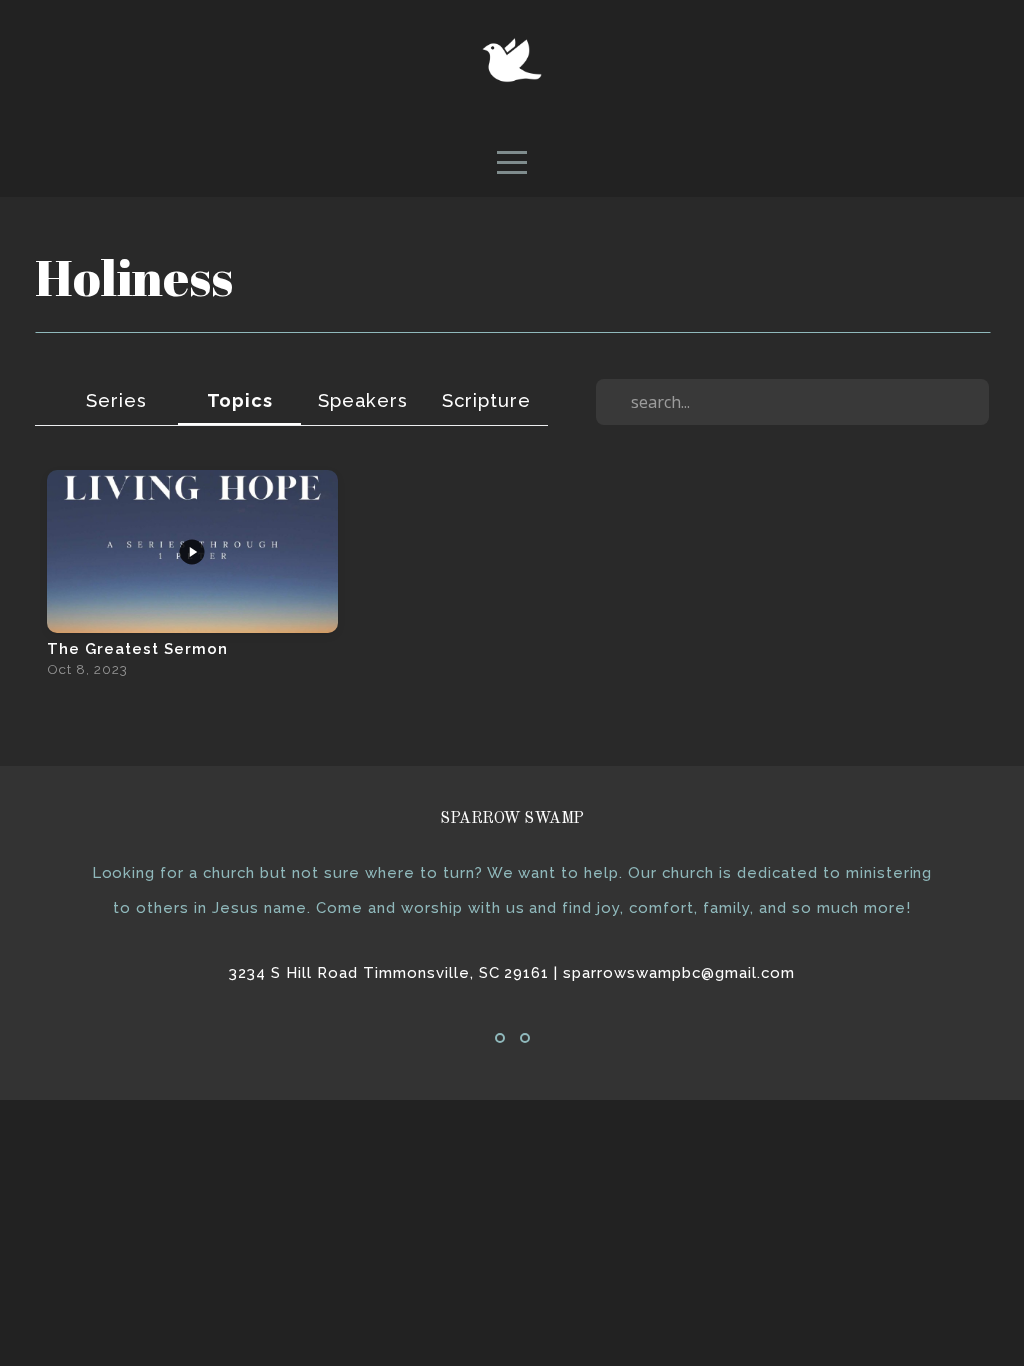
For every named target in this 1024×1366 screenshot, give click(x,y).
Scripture (486, 400)
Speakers (363, 400)
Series (116, 400)
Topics (240, 400)
